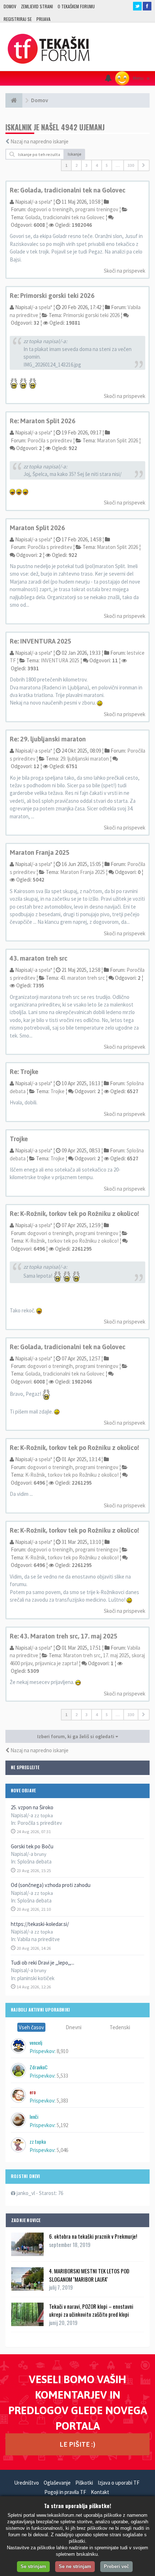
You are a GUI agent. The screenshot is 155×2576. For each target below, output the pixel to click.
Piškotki (84, 2483)
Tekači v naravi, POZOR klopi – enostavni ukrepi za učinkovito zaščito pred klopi (91, 2310)
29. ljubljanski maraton (85, 759)
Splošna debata (34, 1861)
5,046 (62, 2150)
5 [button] (107, 165)
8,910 (62, 2051)
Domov (10, 6)
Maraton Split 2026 (118, 440)
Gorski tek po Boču (32, 1846)
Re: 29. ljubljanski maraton (48, 739)
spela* (45, 202)
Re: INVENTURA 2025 (41, 641)
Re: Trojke (24, 1072)
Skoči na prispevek (125, 271)
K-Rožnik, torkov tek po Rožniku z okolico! (72, 1241)
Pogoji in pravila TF (65, 2492)
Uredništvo (26, 2483)
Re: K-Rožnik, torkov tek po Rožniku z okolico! (74, 1214)
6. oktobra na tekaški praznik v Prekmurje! (93, 2236)
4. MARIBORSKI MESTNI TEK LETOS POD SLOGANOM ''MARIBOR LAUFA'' (89, 2275)
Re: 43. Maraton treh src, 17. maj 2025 (64, 1636)
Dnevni (74, 2027)
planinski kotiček (36, 1978)
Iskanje (75, 154)
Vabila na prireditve (39, 1939)
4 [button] (97, 165)
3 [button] (87, 165)
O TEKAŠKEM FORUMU (76, 6)
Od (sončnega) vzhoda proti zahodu (51, 1885)
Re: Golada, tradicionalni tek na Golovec (68, 190)
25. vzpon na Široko (32, 1807)
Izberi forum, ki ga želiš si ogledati (76, 1736)
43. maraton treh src (39, 958)
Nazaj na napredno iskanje (39, 141)
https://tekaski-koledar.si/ (40, 1924)
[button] (144, 165)
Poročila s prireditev (40, 1823)
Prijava (43, 19)
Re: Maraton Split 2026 (43, 421)
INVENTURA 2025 (60, 660)
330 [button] (131, 165)
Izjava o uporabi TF (119, 2483)
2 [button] (76, 165)
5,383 (62, 2101)
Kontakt (100, 2492)
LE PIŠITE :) (77, 2444)
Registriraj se (18, 19)
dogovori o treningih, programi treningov (73, 209)
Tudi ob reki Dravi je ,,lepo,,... (43, 1963)
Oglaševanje (57, 2483)
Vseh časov (31, 2027)
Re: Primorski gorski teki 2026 (52, 296)
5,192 (62, 2125)
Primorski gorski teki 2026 (91, 315)
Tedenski (120, 2027)
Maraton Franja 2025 (40, 852)
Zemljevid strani (37, 6)
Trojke (57, 1091)
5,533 (62, 2076)
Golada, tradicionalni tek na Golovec (65, 217)
